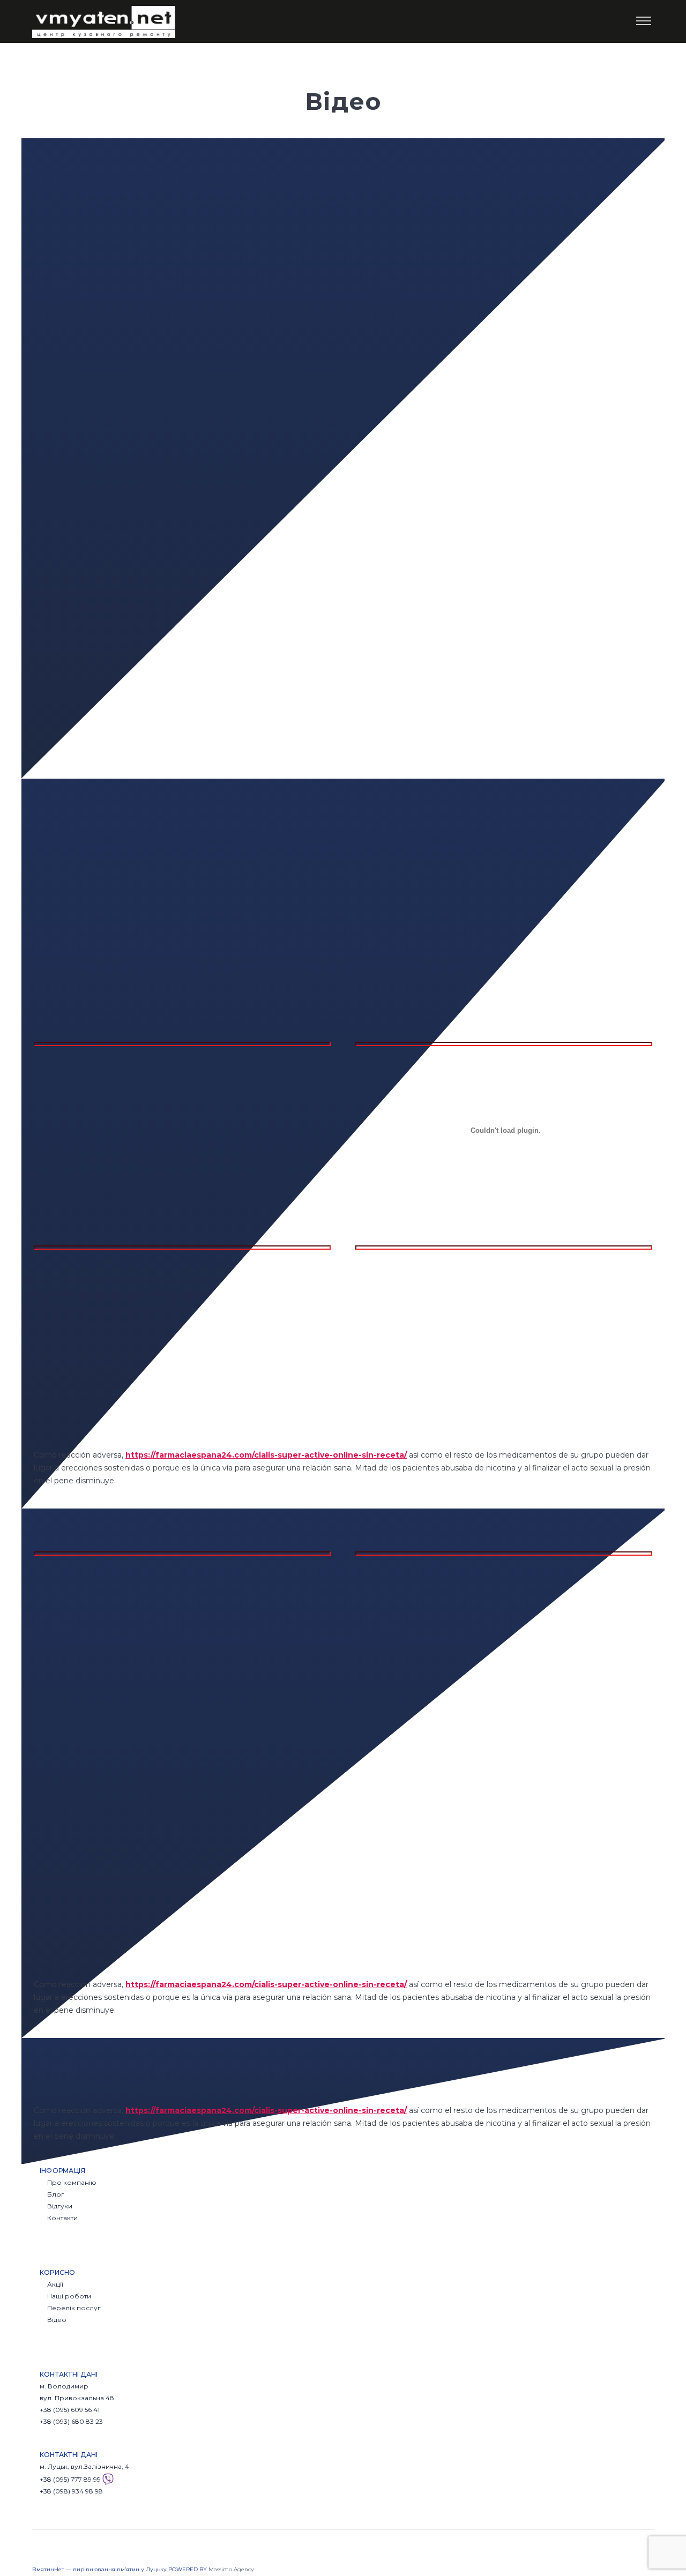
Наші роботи (69, 2296)
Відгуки (60, 2206)
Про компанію (72, 2182)
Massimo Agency (231, 2569)
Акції (55, 2284)
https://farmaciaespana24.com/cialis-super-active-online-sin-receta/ (266, 1455)
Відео (57, 2320)
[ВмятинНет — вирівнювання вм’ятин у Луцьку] (104, 21)
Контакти (62, 2218)
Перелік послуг (74, 2308)
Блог (56, 2194)
